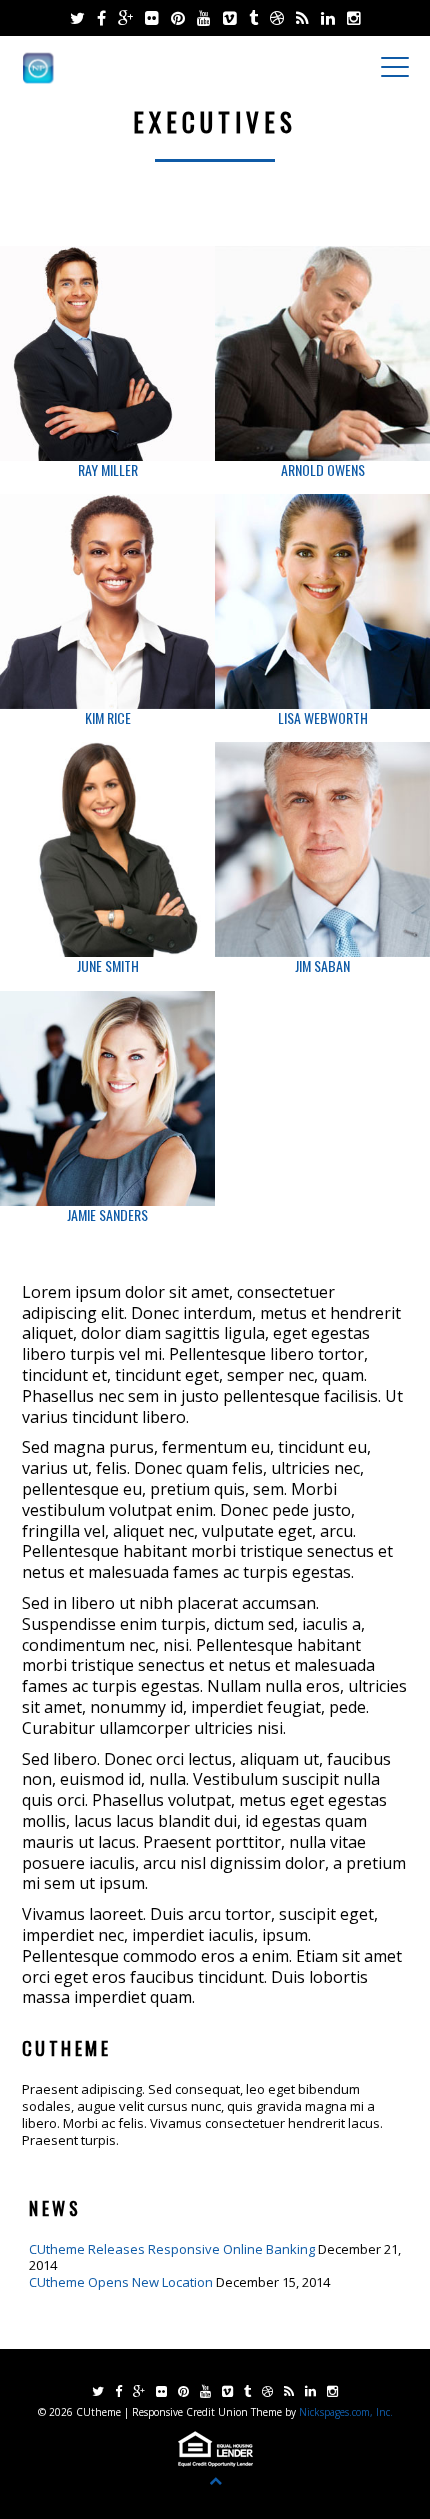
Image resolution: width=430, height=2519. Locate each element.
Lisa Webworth (323, 717)
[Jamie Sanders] (107, 1098)
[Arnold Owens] (322, 353)
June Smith (108, 965)
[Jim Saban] (322, 849)
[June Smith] (107, 849)
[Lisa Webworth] (322, 601)
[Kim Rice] (107, 601)
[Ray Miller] (107, 353)
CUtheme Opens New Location (121, 2282)
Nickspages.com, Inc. (344, 2412)
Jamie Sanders (107, 1214)
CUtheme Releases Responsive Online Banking (172, 2249)
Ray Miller (108, 469)
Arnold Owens (323, 469)
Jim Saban (322, 965)
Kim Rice (108, 717)
